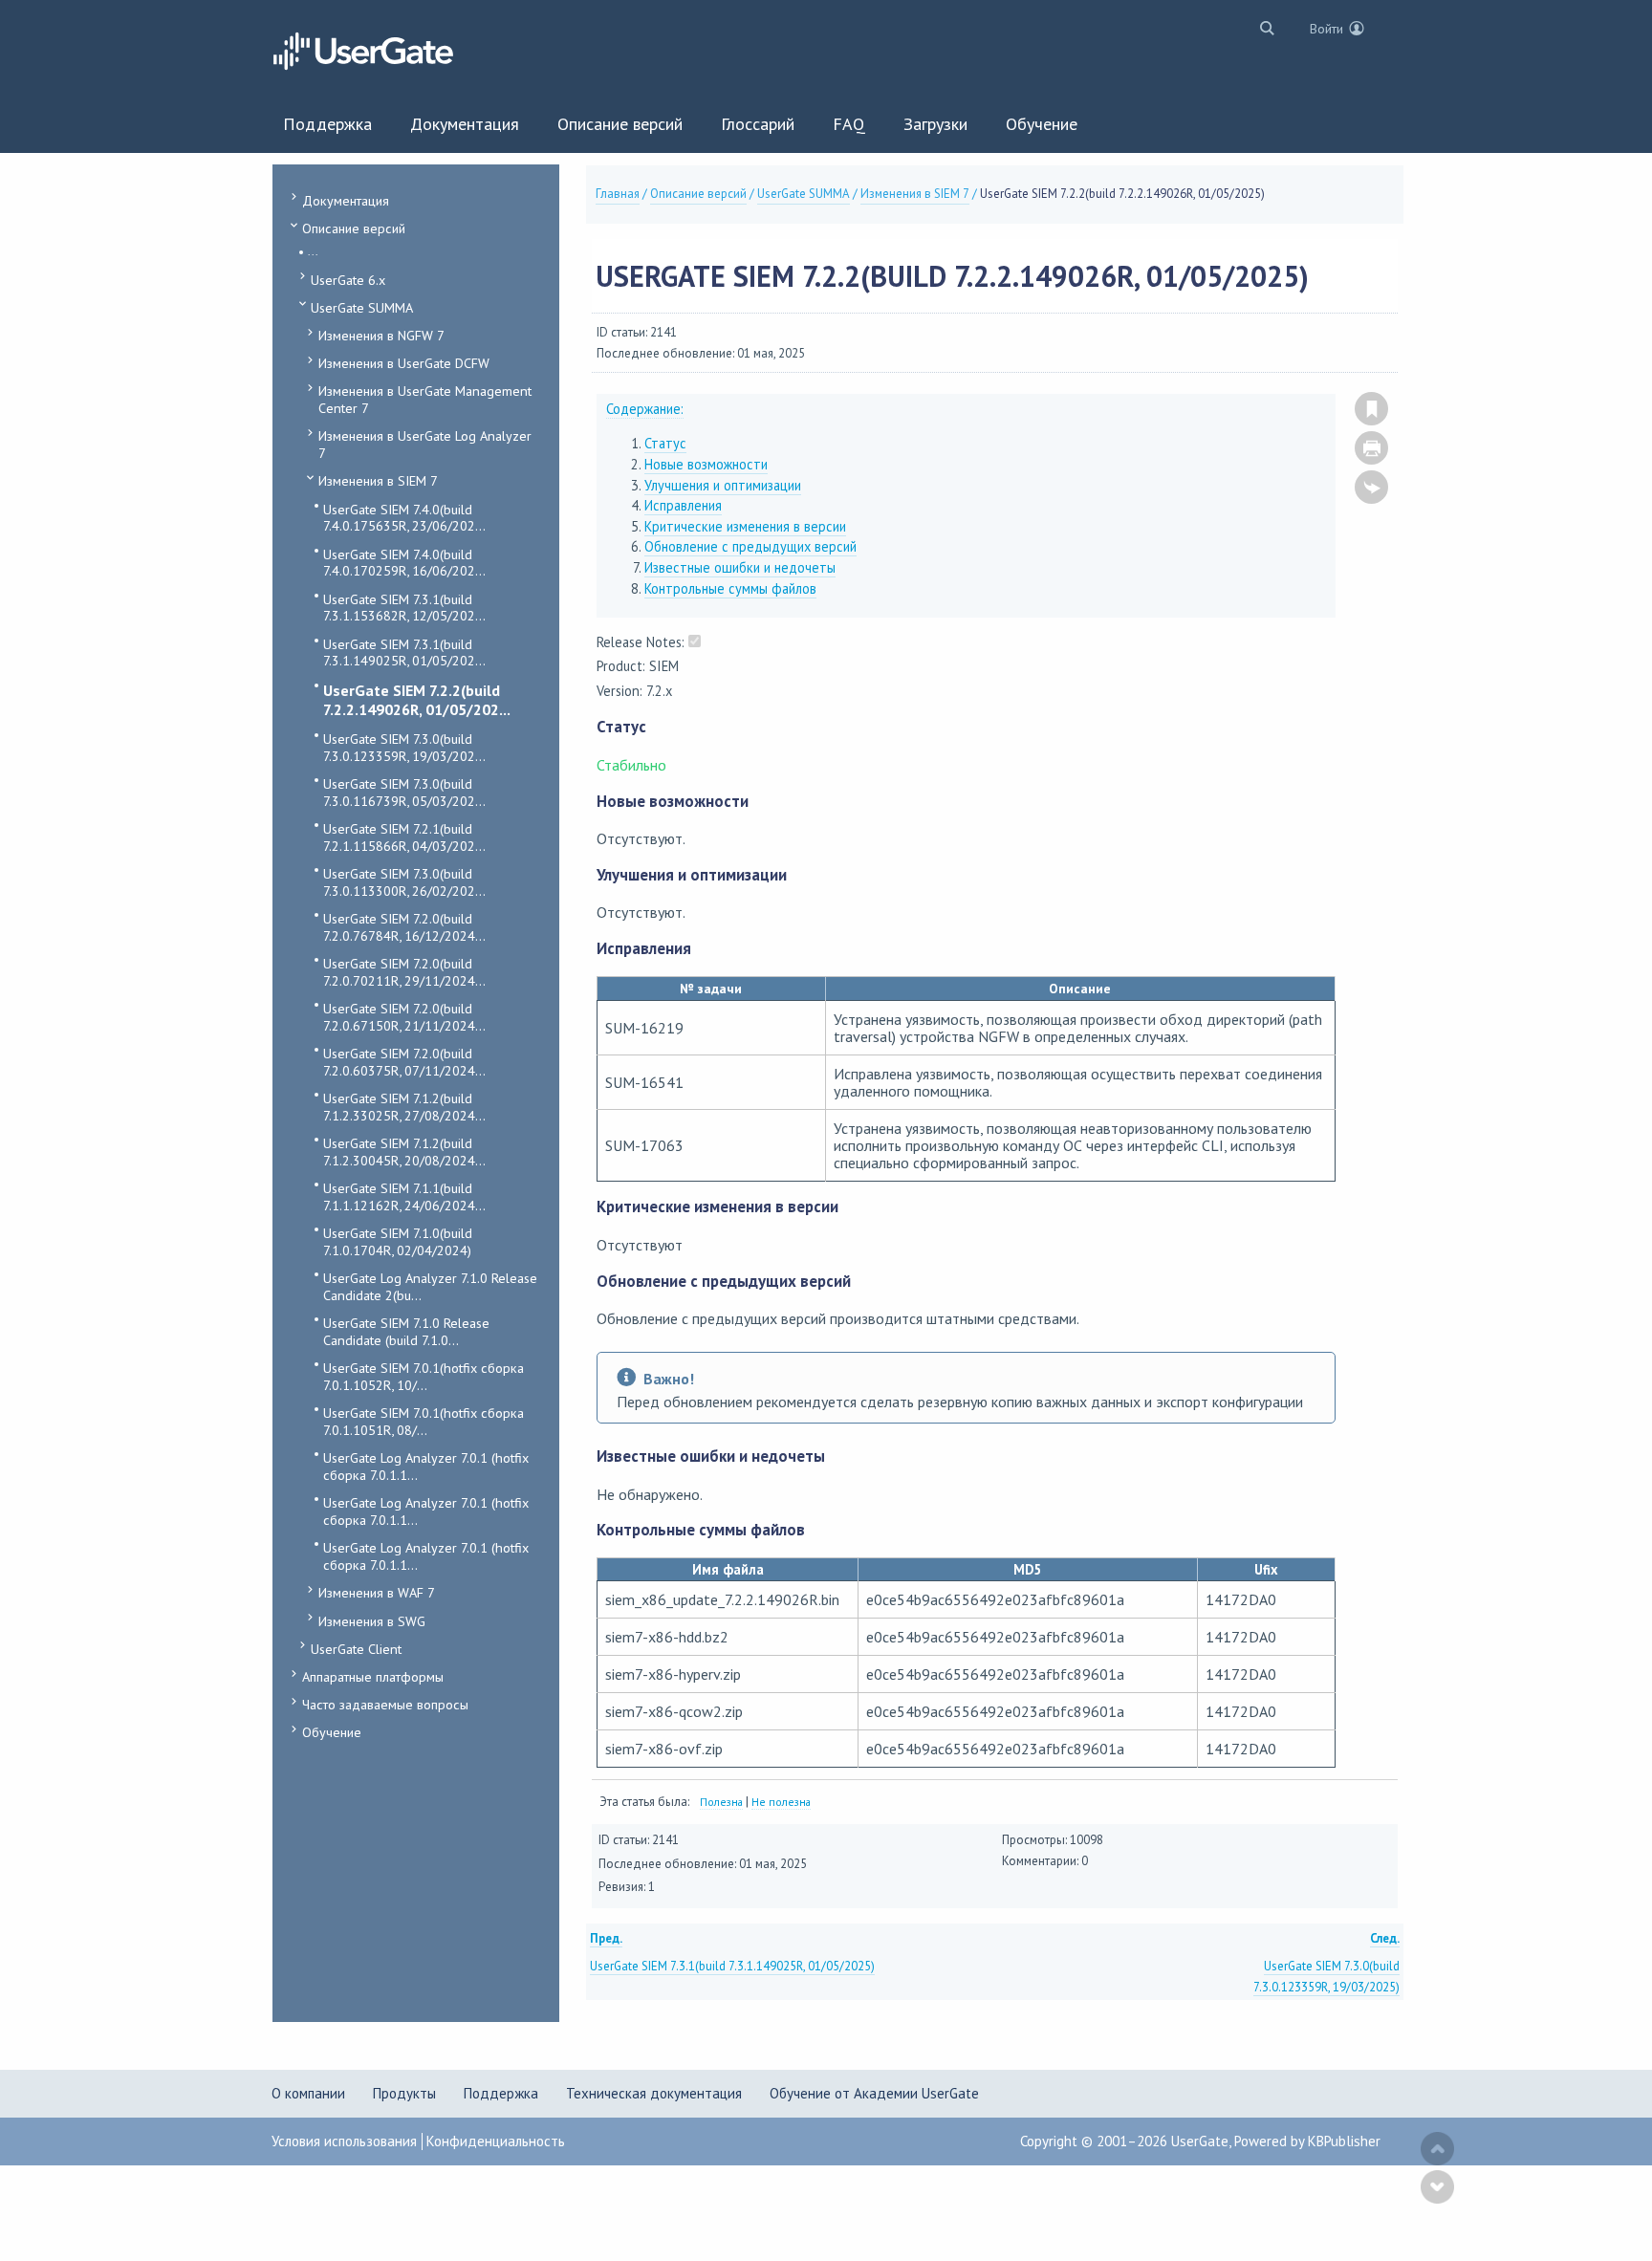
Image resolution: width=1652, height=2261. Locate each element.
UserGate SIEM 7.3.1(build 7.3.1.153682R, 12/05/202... (404, 608)
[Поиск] (1262, 27)
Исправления (683, 505)
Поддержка (501, 2093)
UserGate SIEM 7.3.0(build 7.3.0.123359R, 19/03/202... (404, 747)
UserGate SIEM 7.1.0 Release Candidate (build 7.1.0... (406, 1331)
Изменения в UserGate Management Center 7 (425, 399)
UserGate (1200, 2141)
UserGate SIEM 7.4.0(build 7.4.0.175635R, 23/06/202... (404, 518)
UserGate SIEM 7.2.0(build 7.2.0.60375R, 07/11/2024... (404, 1062)
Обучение (332, 1732)
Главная (618, 194)
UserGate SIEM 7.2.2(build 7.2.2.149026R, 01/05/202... (417, 700)
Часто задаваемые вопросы (385, 1704)
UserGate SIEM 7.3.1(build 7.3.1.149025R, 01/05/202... (404, 652)
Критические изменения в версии (745, 526)
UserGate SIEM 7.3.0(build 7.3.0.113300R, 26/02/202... (404, 882)
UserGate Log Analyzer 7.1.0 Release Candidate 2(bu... (430, 1286)
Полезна (721, 1802)
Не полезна (781, 1802)
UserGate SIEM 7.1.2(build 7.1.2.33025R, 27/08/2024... (404, 1107)
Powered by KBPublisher (1307, 2141)
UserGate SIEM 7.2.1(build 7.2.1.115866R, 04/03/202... (404, 837)
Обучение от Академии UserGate (874, 2093)
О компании (308, 2093)
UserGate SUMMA (362, 307)
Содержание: (645, 409)
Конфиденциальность (496, 2141)
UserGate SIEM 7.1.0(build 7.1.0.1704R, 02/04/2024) (398, 1241)
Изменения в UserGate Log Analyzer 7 (425, 444)
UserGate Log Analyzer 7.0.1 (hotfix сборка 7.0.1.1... (426, 1466)
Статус (665, 443)
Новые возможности (706, 464)
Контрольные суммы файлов (730, 588)
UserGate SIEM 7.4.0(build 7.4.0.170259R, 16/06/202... (404, 563)
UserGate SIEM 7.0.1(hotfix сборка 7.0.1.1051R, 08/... (424, 1421)
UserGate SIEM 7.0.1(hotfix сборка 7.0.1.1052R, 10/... (424, 1376)
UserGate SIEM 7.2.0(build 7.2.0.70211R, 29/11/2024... (404, 972)
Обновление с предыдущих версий (750, 546)
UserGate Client (356, 1649)
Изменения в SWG (372, 1621)
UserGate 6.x (348, 280)
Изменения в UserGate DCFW (404, 363)
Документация (346, 200)
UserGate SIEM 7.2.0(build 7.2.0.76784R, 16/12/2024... (404, 927)
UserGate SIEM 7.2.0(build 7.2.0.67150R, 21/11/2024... (404, 1017)
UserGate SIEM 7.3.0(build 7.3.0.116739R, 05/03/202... (404, 792)
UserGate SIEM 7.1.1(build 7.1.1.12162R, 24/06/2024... (404, 1196)
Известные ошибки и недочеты (740, 567)
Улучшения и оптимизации (723, 485)
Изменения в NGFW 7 (381, 335)
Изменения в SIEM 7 (378, 480)
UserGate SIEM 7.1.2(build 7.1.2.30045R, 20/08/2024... (404, 1152)
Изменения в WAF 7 (377, 1592)
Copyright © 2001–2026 (1096, 2141)
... (313, 251)
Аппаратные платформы (373, 1676)
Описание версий (354, 228)
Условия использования (344, 2141)
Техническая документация (654, 2093)
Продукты (404, 2093)
